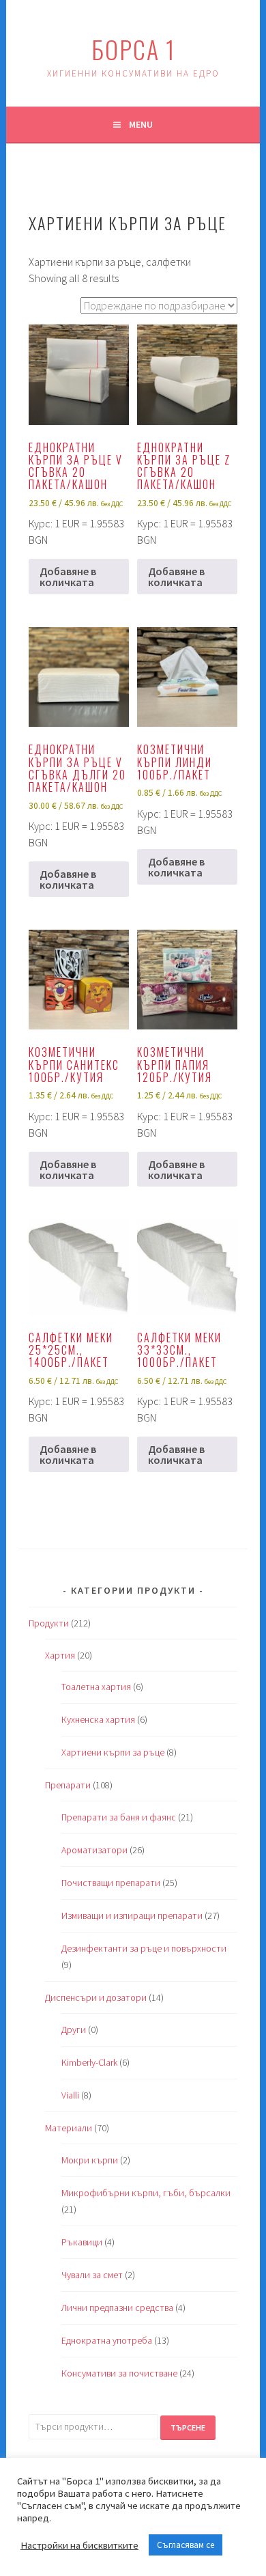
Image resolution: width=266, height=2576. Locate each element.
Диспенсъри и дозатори (96, 1997)
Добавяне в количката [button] (68, 577)
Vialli (70, 2095)
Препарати (68, 1785)
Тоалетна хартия (96, 1687)
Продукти (49, 1623)
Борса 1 (133, 49)
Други (74, 2030)
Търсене (188, 2427)
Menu (141, 124)
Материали (69, 2128)
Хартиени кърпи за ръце (113, 1752)
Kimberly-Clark (89, 2062)
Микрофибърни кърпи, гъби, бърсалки (146, 2193)
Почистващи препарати (111, 1883)
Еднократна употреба (107, 2340)
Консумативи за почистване (119, 2373)
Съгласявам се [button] (186, 2545)
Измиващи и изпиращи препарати (132, 1915)
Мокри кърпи (90, 2160)
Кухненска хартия (98, 1719)
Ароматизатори (94, 1850)
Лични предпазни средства (117, 2308)
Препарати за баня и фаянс (119, 1817)
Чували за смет (92, 2275)
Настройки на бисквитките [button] (79, 2545)
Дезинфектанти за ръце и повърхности (144, 1948)
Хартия (60, 1655)
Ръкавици (82, 2242)
